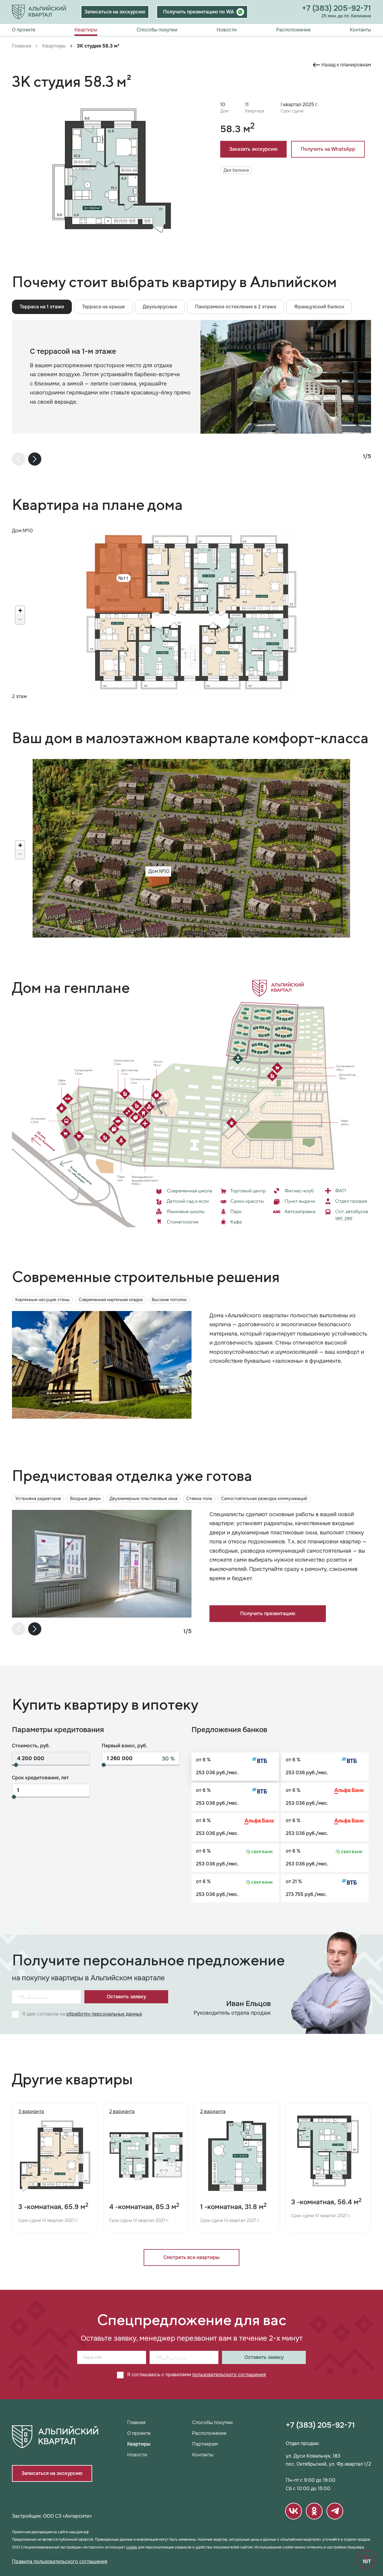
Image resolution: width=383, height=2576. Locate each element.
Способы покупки (157, 30)
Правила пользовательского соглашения (60, 2562)
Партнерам (205, 2444)
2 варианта (122, 2112)
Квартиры (86, 30)
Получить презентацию (268, 1614)
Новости (227, 30)
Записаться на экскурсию (115, 12)
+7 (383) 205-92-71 (336, 8)
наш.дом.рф (79, 2532)
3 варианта (31, 2112)
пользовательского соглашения (229, 2375)
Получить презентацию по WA (199, 12)
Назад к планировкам (346, 65)
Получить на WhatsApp (328, 149)
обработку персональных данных (104, 2014)
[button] (124, 578)
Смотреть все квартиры (191, 2257)
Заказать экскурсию (253, 149)
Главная (22, 46)
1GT (367, 2562)
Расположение (293, 30)
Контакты (360, 30)
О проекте (24, 30)
